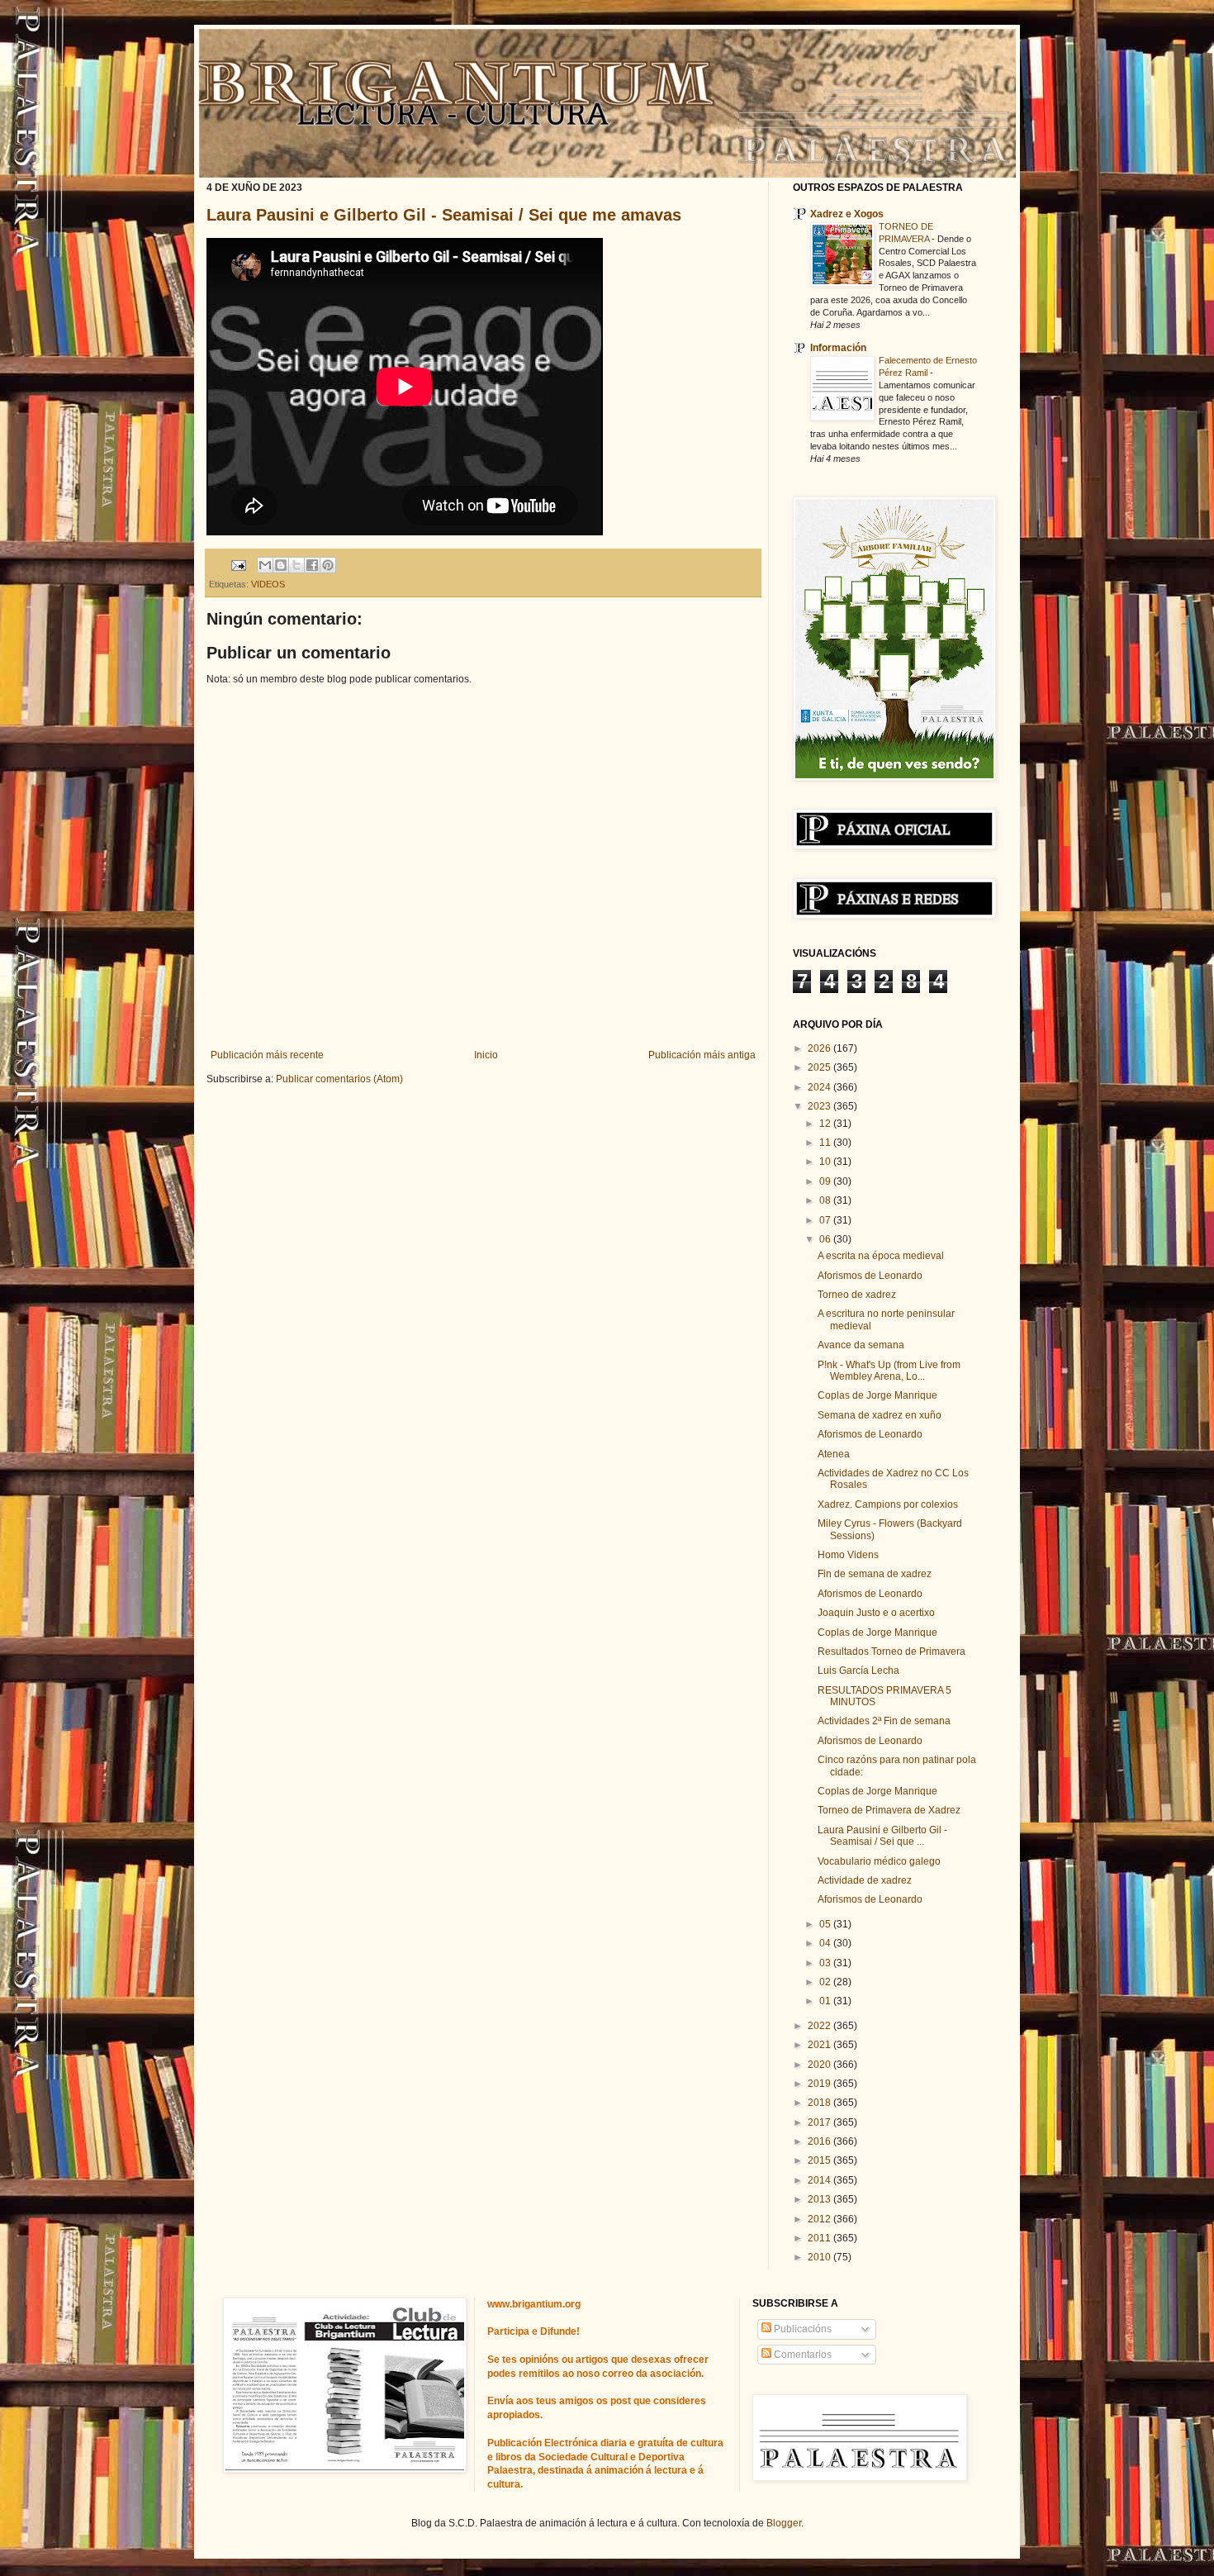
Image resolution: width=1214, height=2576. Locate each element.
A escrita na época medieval (881, 1256)
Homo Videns (848, 1555)
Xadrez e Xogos (847, 214)
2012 (820, 2219)
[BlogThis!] (281, 565)
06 (826, 1239)
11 (826, 1143)
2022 (820, 2026)
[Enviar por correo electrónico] (265, 565)
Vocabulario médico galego (879, 1861)
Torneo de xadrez (857, 1295)
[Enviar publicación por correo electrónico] (238, 564)
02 (826, 1982)
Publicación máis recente (267, 1055)
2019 (820, 2084)
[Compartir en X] (296, 565)
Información (838, 348)
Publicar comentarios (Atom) (339, 1079)
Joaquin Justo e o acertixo (876, 1613)
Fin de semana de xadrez (875, 1574)
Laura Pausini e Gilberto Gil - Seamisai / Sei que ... (882, 1836)
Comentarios (801, 2355)
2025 (820, 1067)
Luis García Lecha (858, 1671)
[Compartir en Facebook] (312, 565)
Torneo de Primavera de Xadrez (889, 1810)
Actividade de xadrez (865, 1880)
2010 (820, 2257)
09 (826, 1181)
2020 (820, 2065)
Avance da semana (861, 1345)
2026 (820, 1048)
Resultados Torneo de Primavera (892, 1652)
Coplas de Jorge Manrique (877, 1395)
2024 (820, 1087)
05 (826, 1924)
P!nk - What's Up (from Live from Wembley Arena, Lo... (889, 1371)
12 (826, 1124)
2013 (820, 2199)
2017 (820, 2122)
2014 (820, 2180)
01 (826, 2001)
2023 (820, 1106)
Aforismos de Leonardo (870, 1276)
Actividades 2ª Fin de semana (884, 1721)
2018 (820, 2103)
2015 (820, 2160)
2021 (820, 2045)
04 (826, 1943)
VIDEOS (268, 584)
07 (826, 1220)
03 (826, 1963)
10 (826, 1162)
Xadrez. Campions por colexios (888, 1504)
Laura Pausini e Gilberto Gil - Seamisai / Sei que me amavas (444, 215)
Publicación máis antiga (702, 1055)
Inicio (486, 1055)
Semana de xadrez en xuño (880, 1415)
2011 (820, 2238)
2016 (820, 2141)
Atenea (834, 1454)
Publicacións (801, 2329)
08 (826, 1200)
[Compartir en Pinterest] (328, 565)
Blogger (784, 2523)
